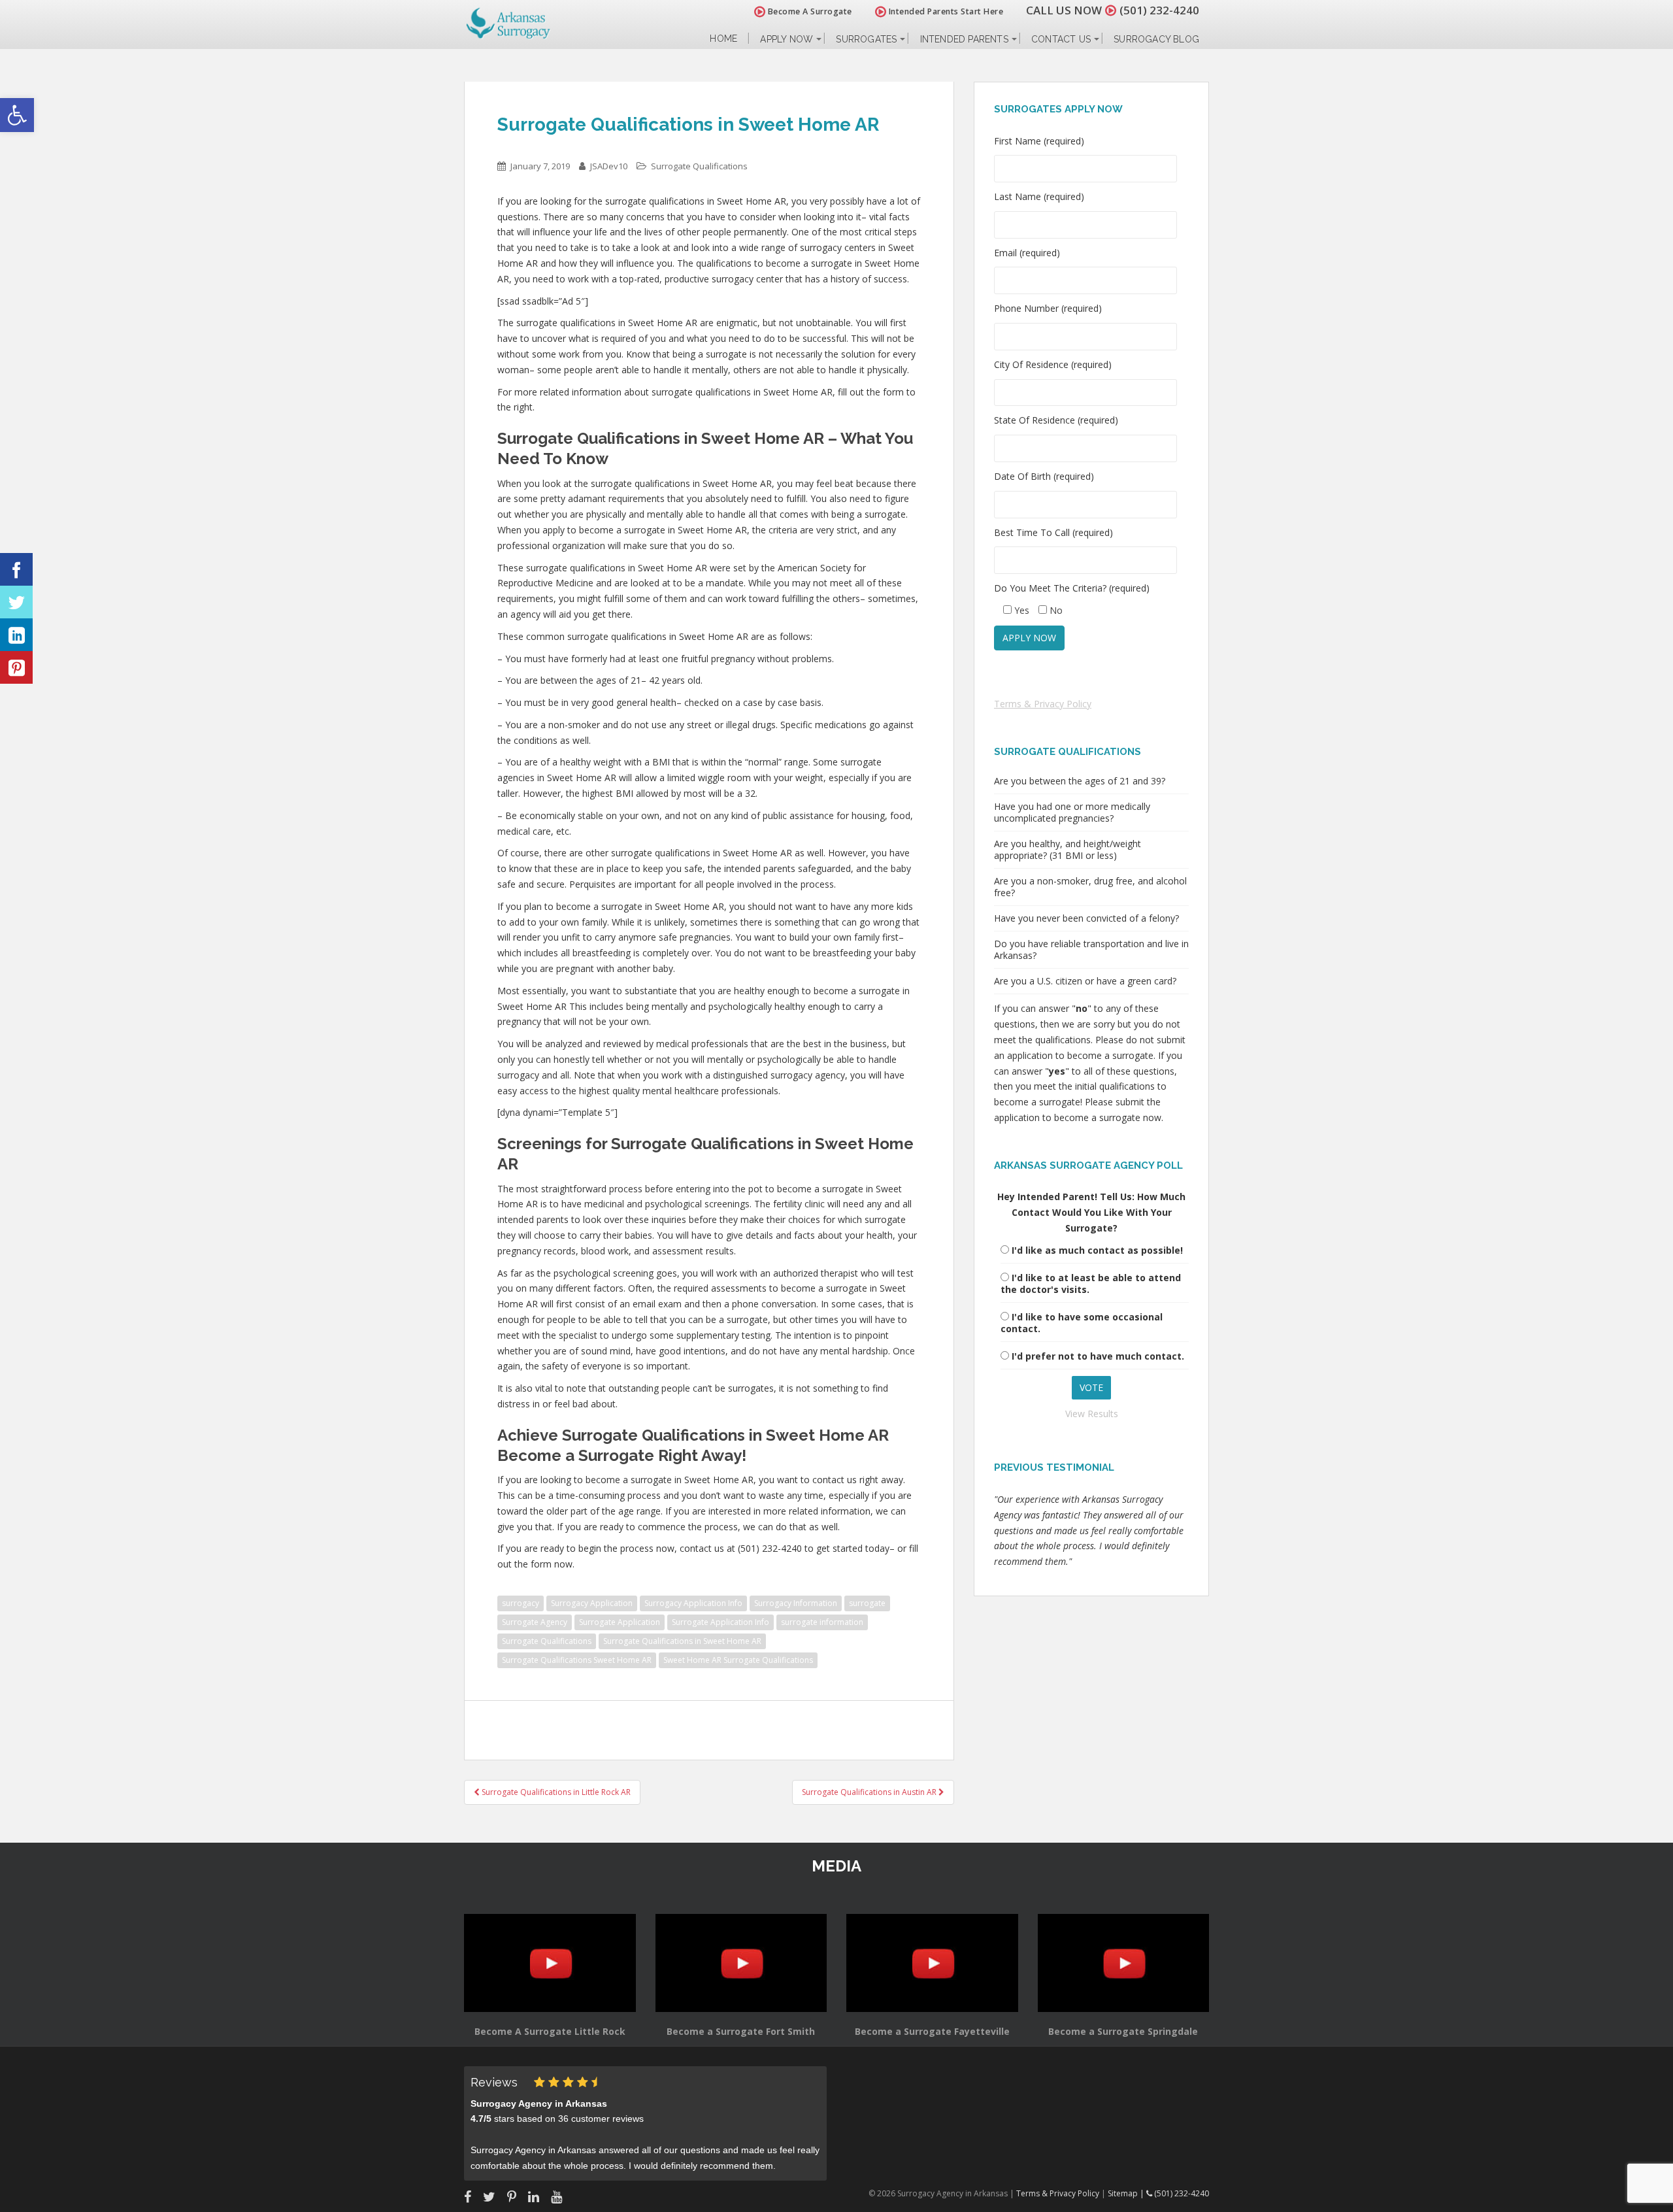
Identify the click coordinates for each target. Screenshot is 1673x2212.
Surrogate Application (620, 1622)
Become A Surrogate (809, 11)
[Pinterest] (16, 667)
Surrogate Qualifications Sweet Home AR (577, 1660)
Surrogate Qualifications (699, 166)
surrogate (867, 1603)
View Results (1092, 1414)
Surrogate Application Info (721, 1622)
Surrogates (866, 39)
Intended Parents (964, 39)
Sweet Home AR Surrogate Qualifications (738, 1660)
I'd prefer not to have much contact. (1098, 1356)
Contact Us (1061, 39)
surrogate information (822, 1622)
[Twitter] (16, 602)
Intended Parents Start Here (945, 11)
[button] (17, 115)
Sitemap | (1127, 2193)
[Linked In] (16, 635)
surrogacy (521, 1603)
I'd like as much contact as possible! (1097, 1250)
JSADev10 (609, 166)
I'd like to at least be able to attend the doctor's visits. (1091, 1283)
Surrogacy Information (796, 1603)
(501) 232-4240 (1159, 10)
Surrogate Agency (535, 1622)
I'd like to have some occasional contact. (1082, 1323)
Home (723, 39)
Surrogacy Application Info (693, 1603)
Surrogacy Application (592, 1603)
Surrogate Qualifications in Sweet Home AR (682, 1641)
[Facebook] (16, 569)
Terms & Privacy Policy (1043, 704)
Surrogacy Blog (1156, 39)
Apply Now (787, 39)
